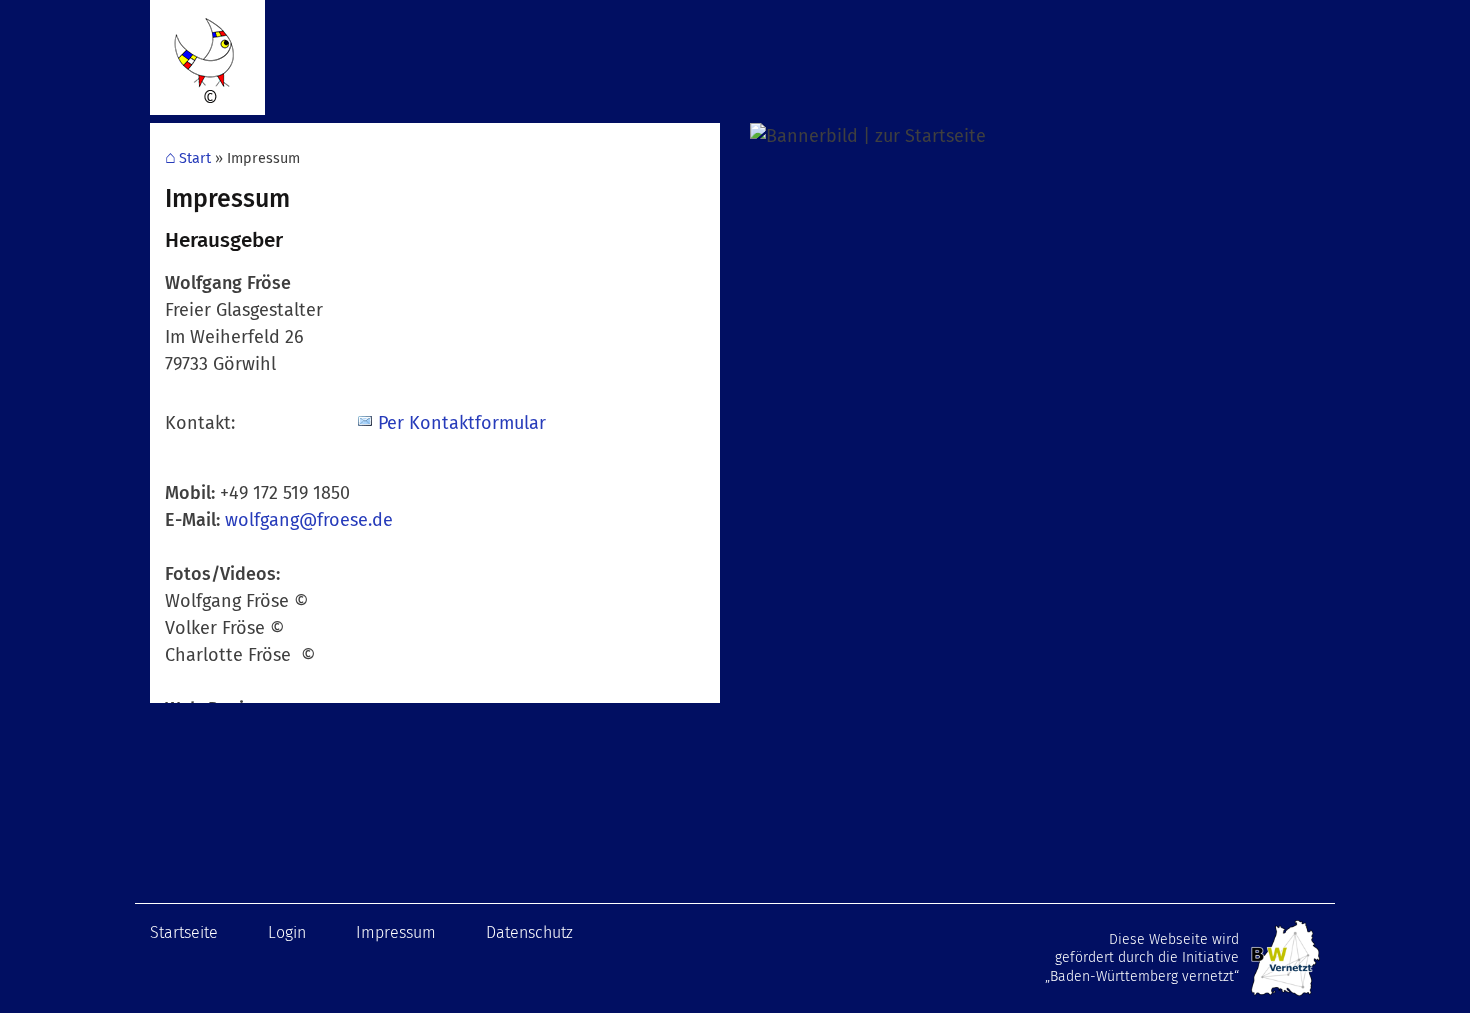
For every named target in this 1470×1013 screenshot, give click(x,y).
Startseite (184, 932)
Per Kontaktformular (462, 423)
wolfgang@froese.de (309, 520)
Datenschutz (529, 932)
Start (195, 158)
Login (287, 932)
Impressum (396, 932)
